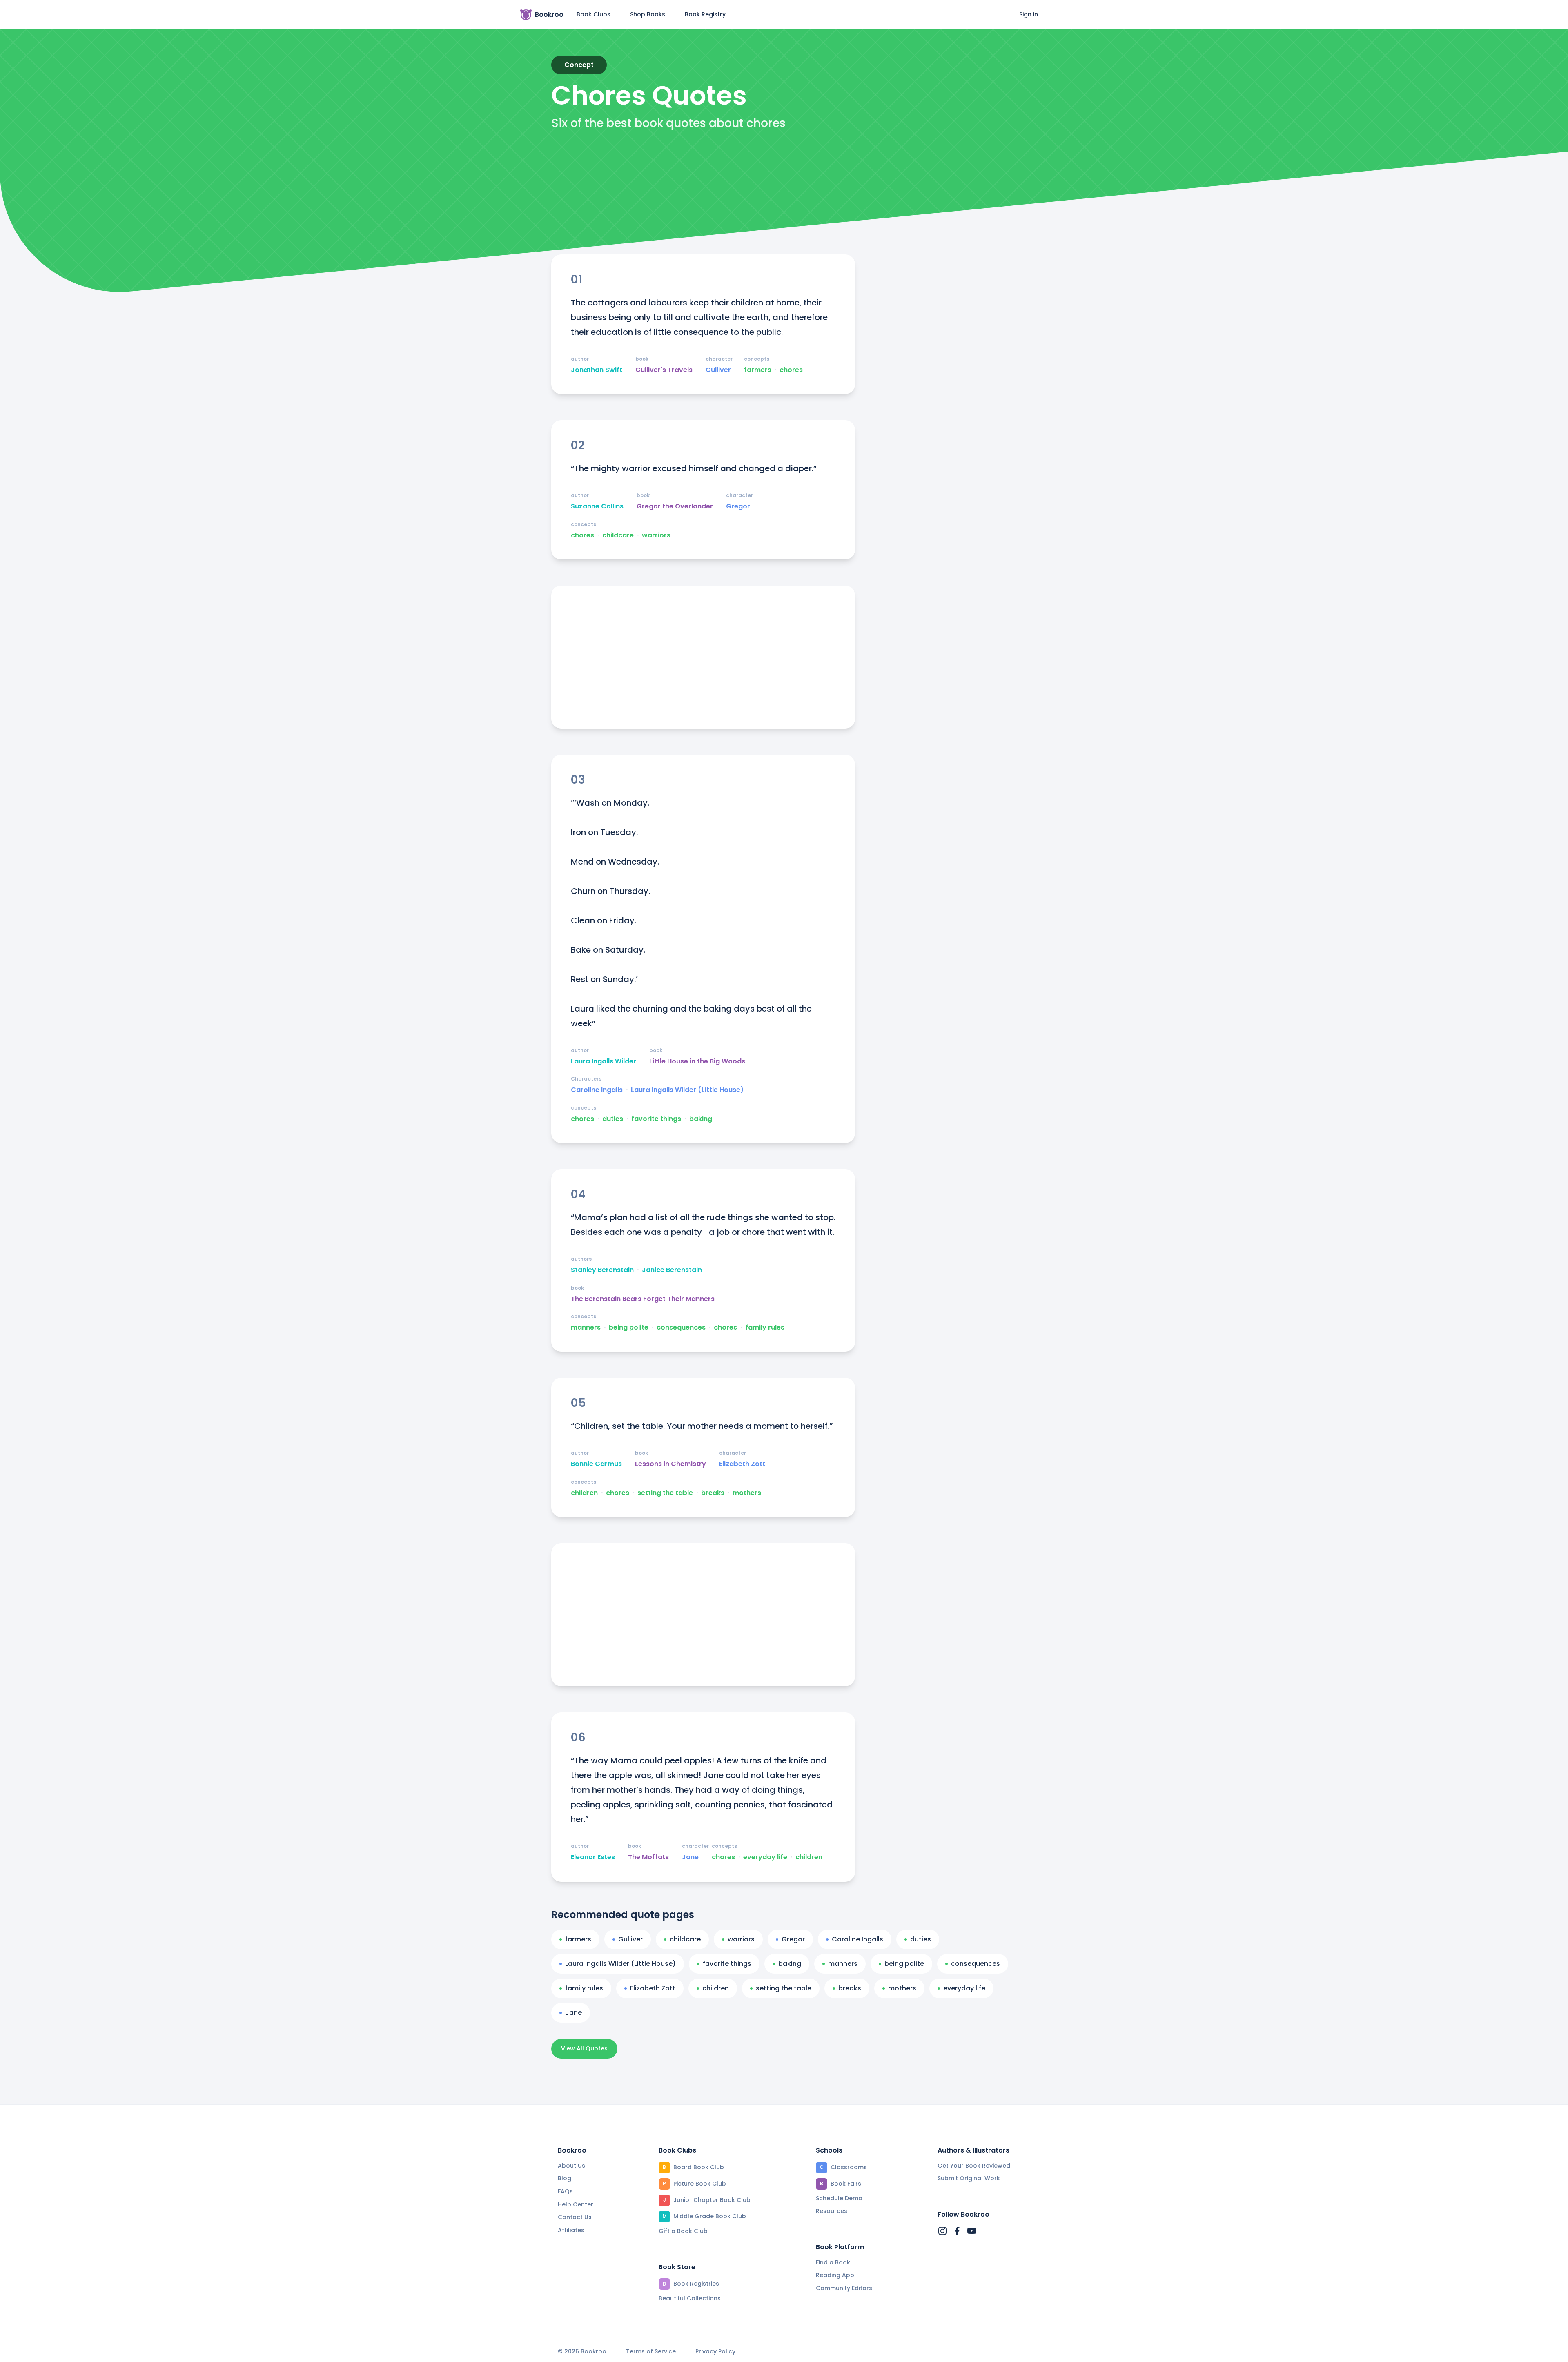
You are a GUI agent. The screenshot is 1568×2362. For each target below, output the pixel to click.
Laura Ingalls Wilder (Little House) (687, 1090)
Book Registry (705, 14)
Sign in (1029, 14)
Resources (832, 2211)
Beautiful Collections (690, 2298)
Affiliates (571, 2230)
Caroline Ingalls (597, 1090)
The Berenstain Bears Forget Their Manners (643, 1299)
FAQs (565, 2191)
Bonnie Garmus (596, 1464)
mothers (747, 1493)
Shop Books (648, 14)
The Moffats (648, 1857)
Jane (690, 1857)
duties (613, 1119)
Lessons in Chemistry (670, 1464)
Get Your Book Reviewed (974, 2166)
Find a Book (833, 2262)
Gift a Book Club (683, 2231)
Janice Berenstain (672, 1270)
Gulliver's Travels (664, 370)
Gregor (738, 506)
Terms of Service (651, 2352)
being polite (629, 1328)
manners (586, 1328)
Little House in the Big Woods (697, 1061)
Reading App (835, 2275)
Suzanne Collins (597, 506)
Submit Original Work (969, 2178)
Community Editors (844, 2288)
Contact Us (575, 2217)
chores (791, 370)
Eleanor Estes (593, 1857)
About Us (571, 2166)
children (584, 1493)
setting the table (665, 1493)
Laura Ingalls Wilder (604, 1061)
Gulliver (718, 370)
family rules (765, 1328)
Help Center (576, 2204)
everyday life (765, 1857)
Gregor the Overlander (675, 506)
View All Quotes (584, 2048)
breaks (713, 1493)
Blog (565, 2178)
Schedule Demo (839, 2198)
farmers (758, 370)
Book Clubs (594, 14)
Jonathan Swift (597, 370)
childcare (618, 535)
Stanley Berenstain (602, 1270)
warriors (656, 535)
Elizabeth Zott (742, 1464)
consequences (681, 1328)
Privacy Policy (715, 2352)
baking (701, 1119)
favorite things (656, 1119)
